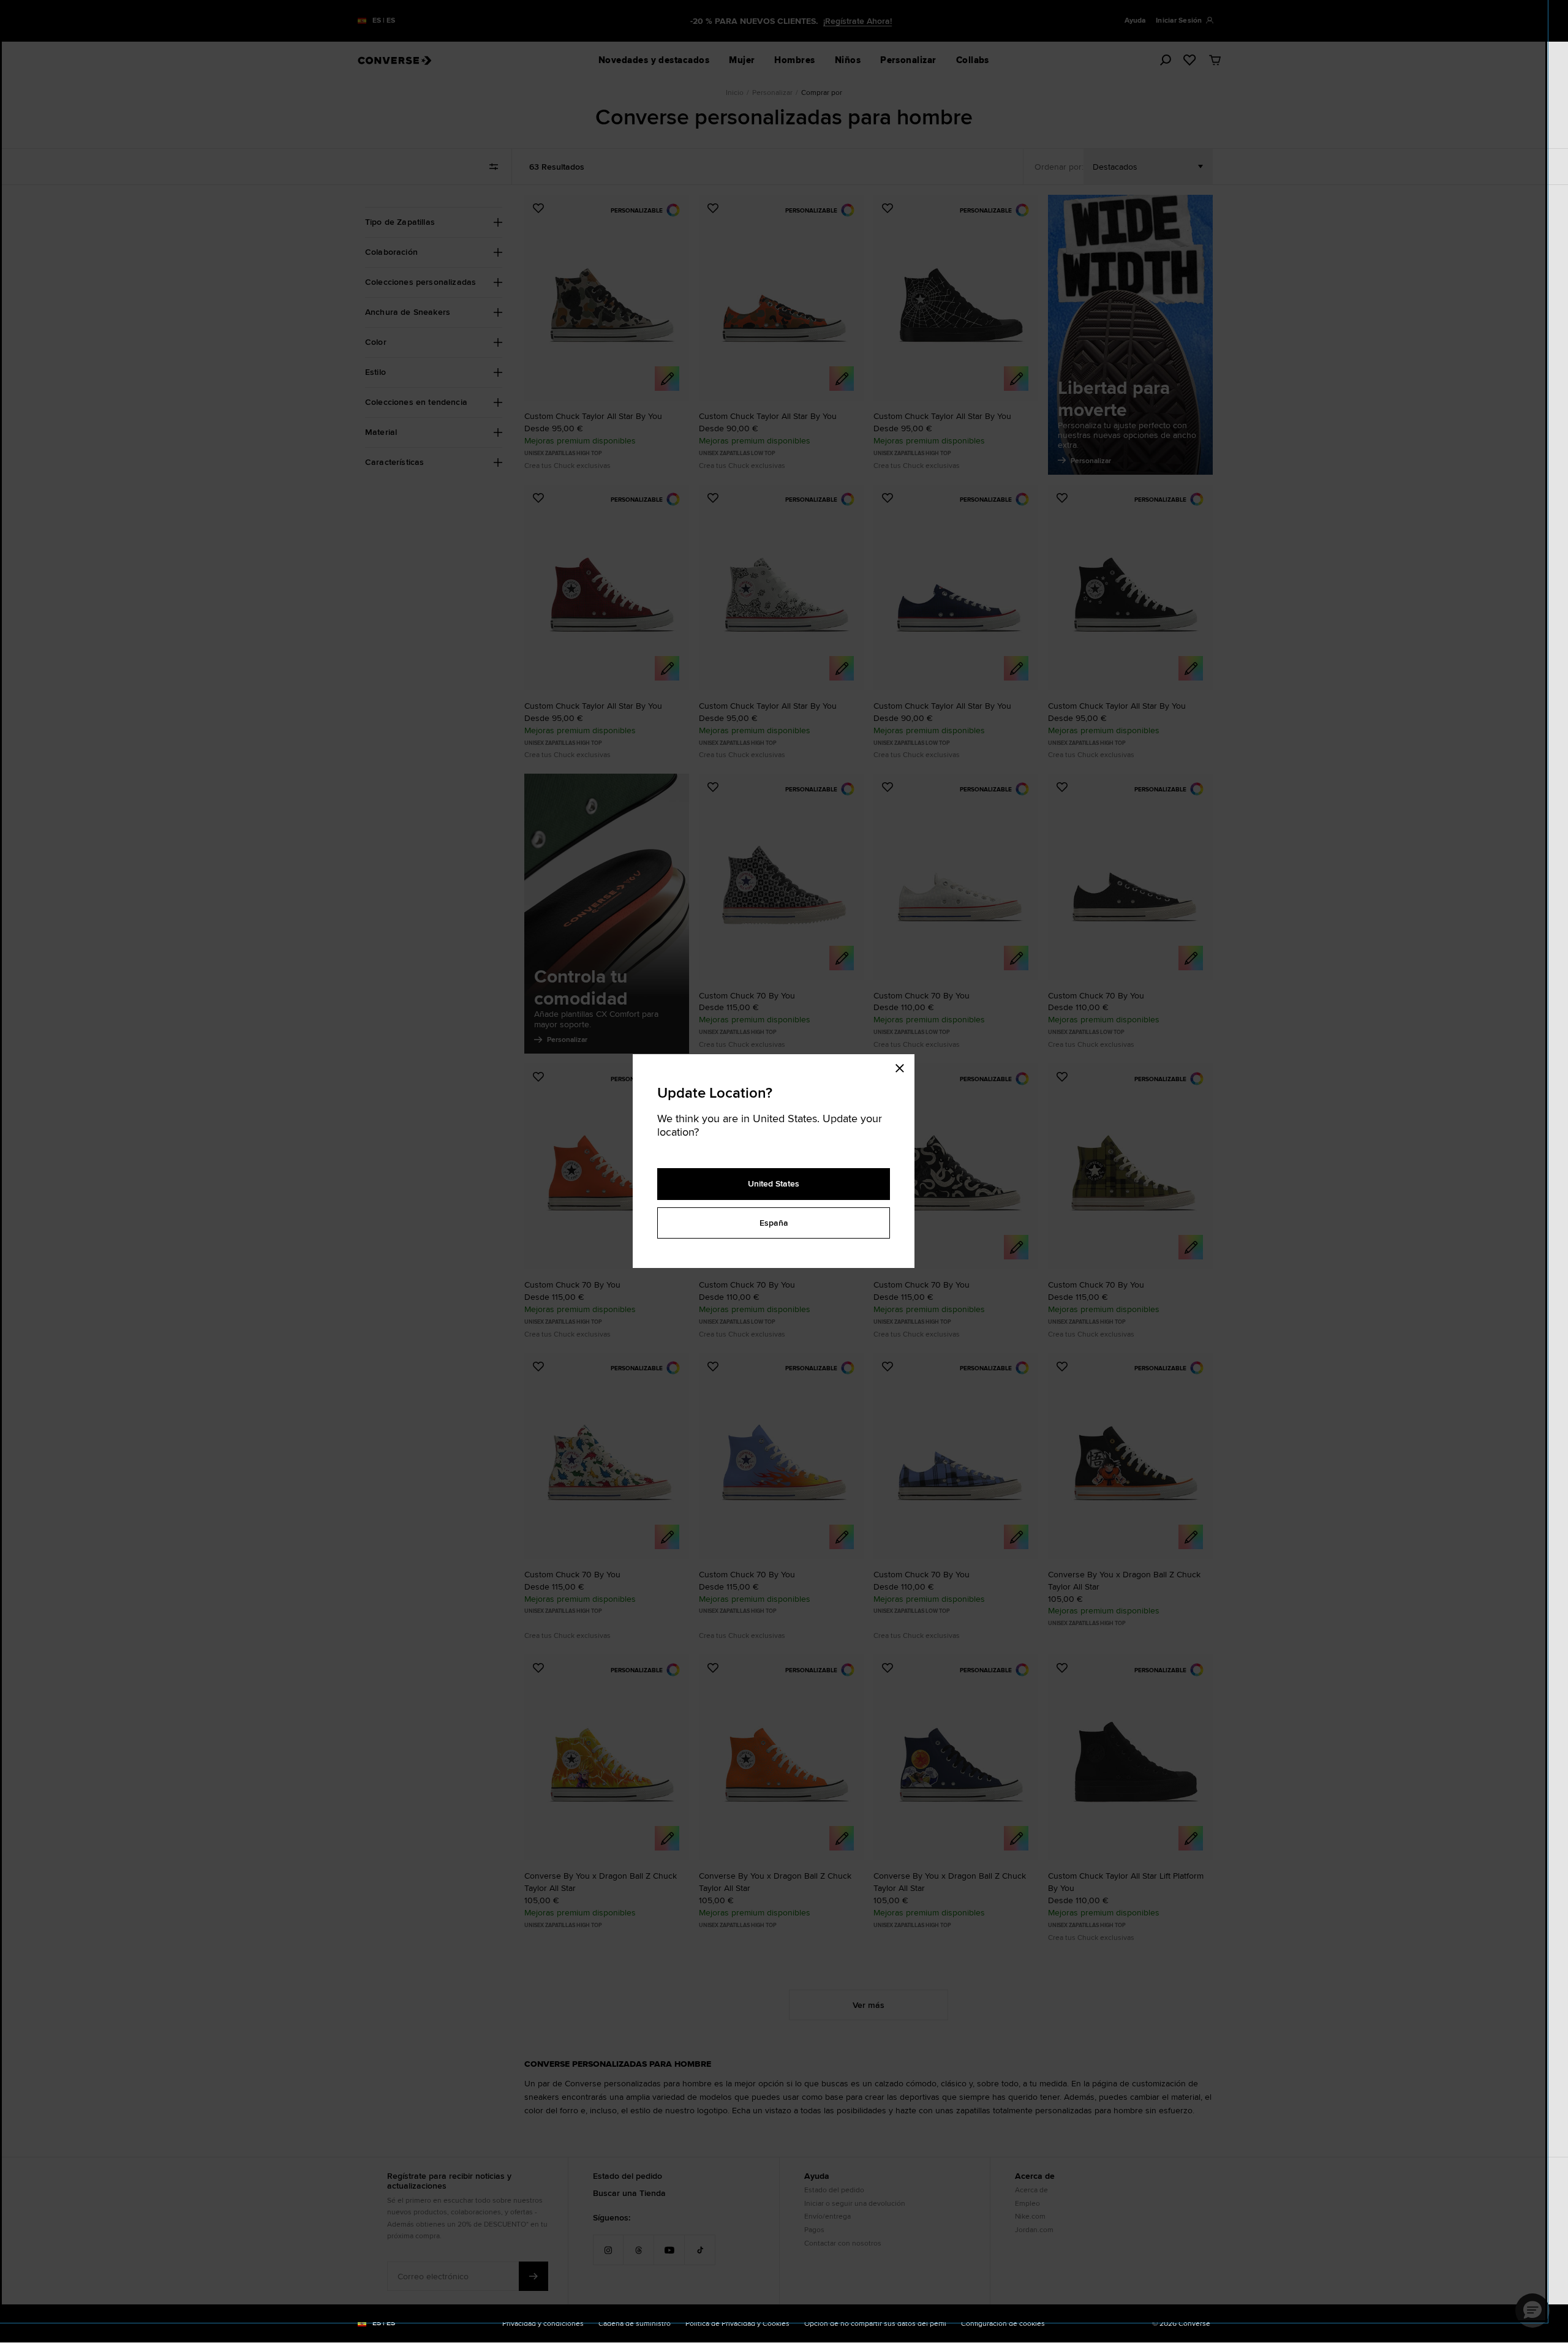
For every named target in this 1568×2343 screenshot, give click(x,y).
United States (774, 1183)
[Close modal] (903, 1066)
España (774, 1223)
